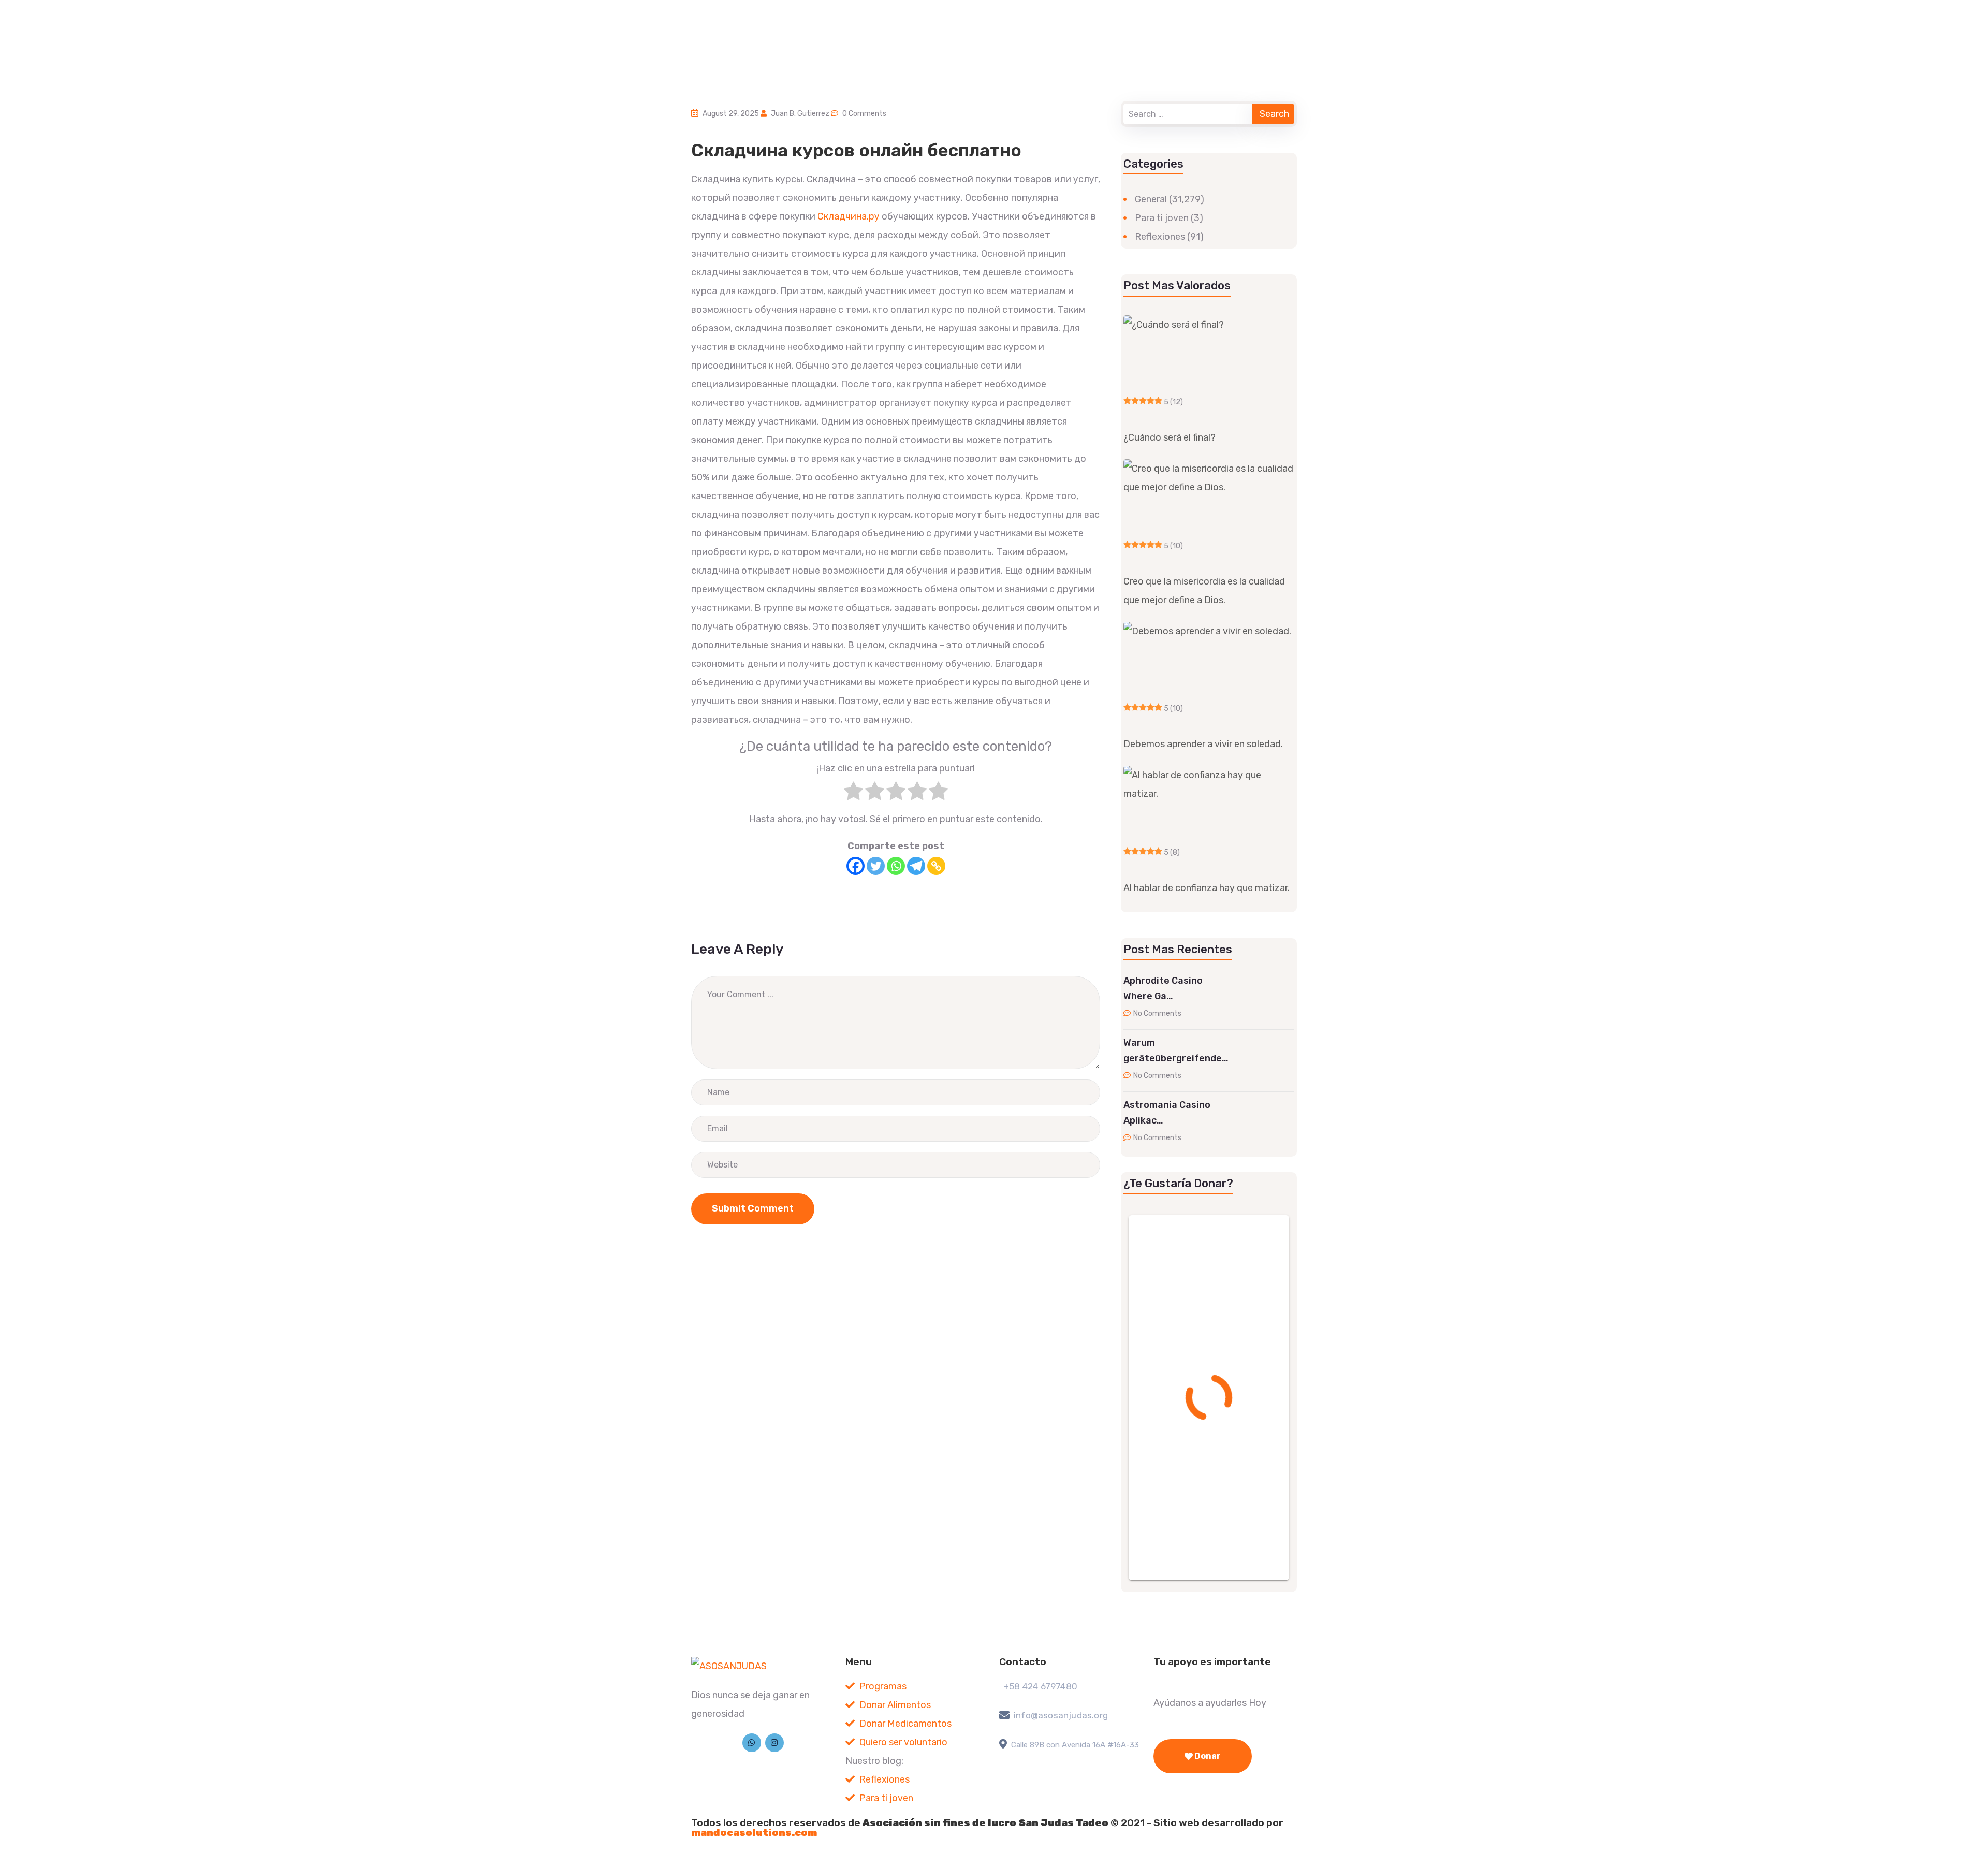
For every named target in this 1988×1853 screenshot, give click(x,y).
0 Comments (864, 114)
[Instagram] (774, 1743)
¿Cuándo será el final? (1170, 437)
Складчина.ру (849, 216)
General (1151, 199)
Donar (1207, 1756)
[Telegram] (916, 866)
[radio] (853, 794)
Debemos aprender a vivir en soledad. (1203, 744)
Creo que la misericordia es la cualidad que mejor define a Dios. (1204, 591)
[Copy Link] (936, 866)
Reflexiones (1160, 237)
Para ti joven (1162, 218)
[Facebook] (856, 866)
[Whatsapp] (896, 866)
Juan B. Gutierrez (800, 114)
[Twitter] (876, 866)
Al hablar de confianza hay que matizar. (1207, 888)
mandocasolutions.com (754, 1833)
